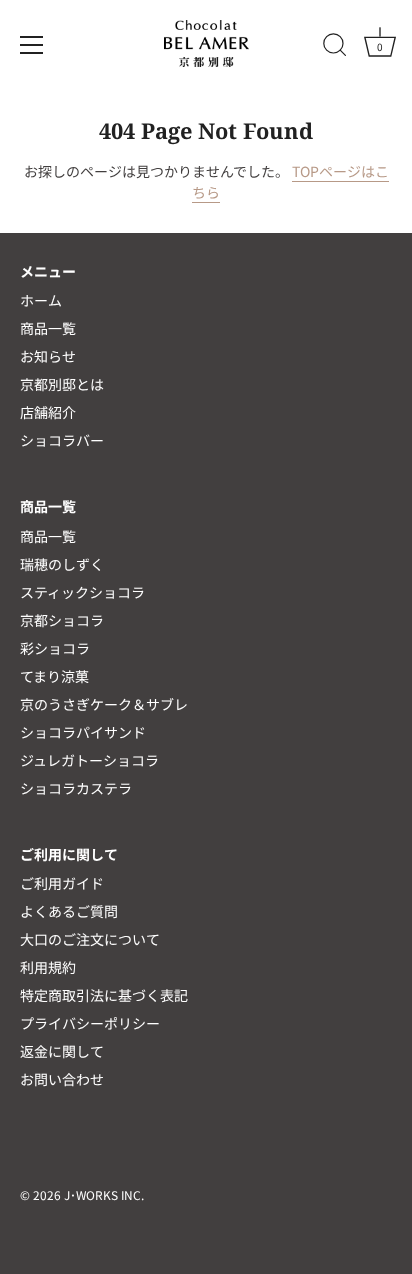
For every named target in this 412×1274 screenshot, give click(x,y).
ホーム (41, 300)
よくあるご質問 (69, 911)
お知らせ (48, 356)
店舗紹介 (48, 412)
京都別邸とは (62, 384)
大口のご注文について (90, 939)
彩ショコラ (55, 648)
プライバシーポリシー (90, 1023)
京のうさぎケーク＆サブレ (104, 704)
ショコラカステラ (76, 788)
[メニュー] (32, 45)
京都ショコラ (62, 620)
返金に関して (62, 1051)
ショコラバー (62, 440)
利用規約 (48, 967)
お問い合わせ (62, 1079)
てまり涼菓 (54, 676)
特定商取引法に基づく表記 (104, 995)
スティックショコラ (82, 592)
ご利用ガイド (62, 883)
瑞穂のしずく (62, 564)
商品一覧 (48, 328)
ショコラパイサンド (83, 732)
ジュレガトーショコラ (89, 760)
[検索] (335, 48)
